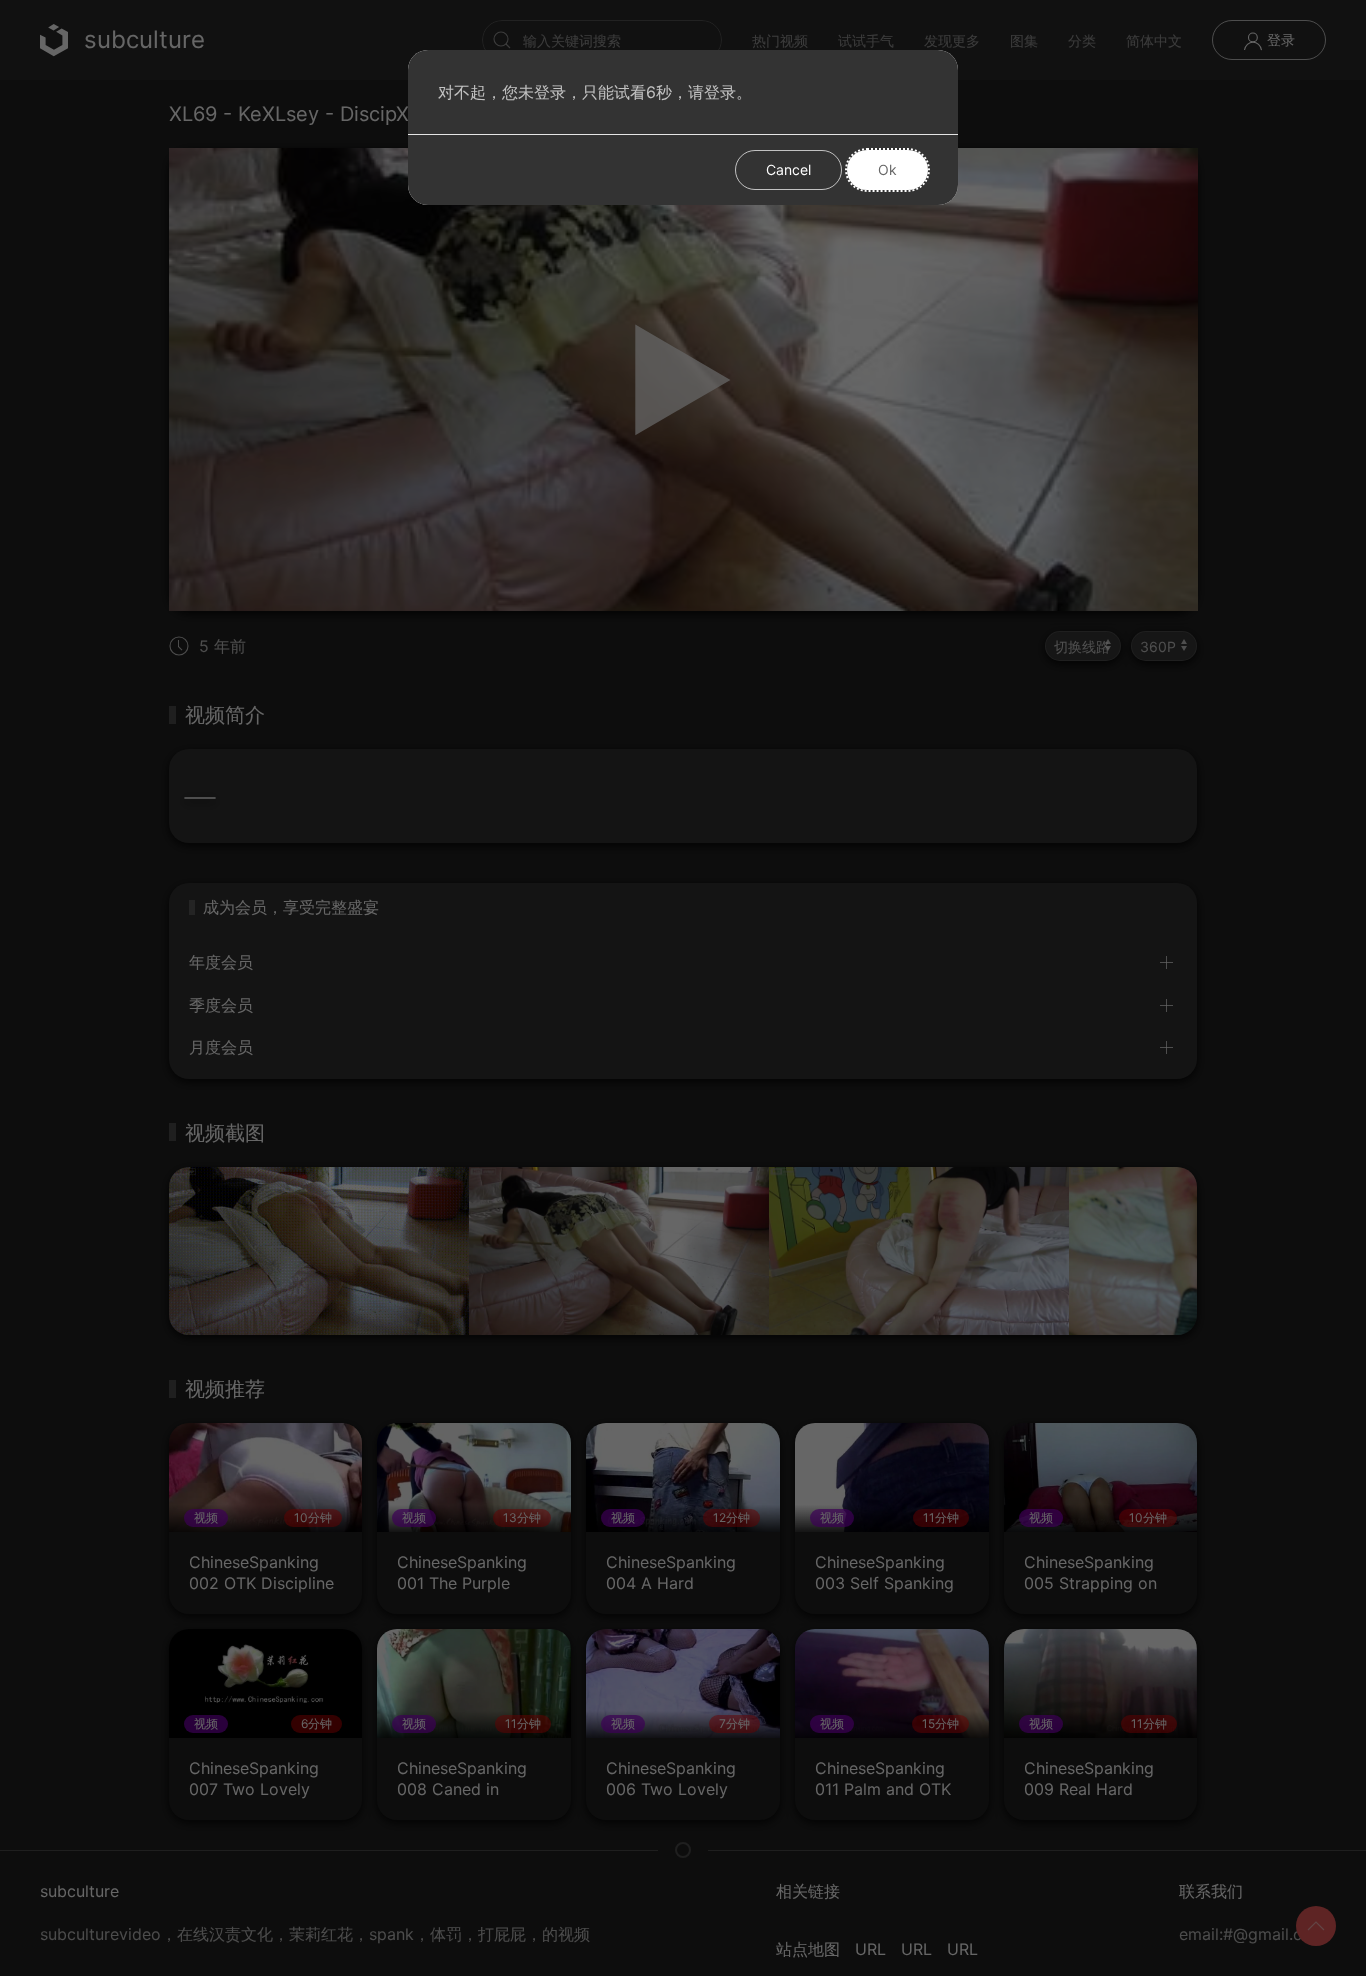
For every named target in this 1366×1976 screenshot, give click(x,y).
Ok (887, 169)
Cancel (788, 169)
